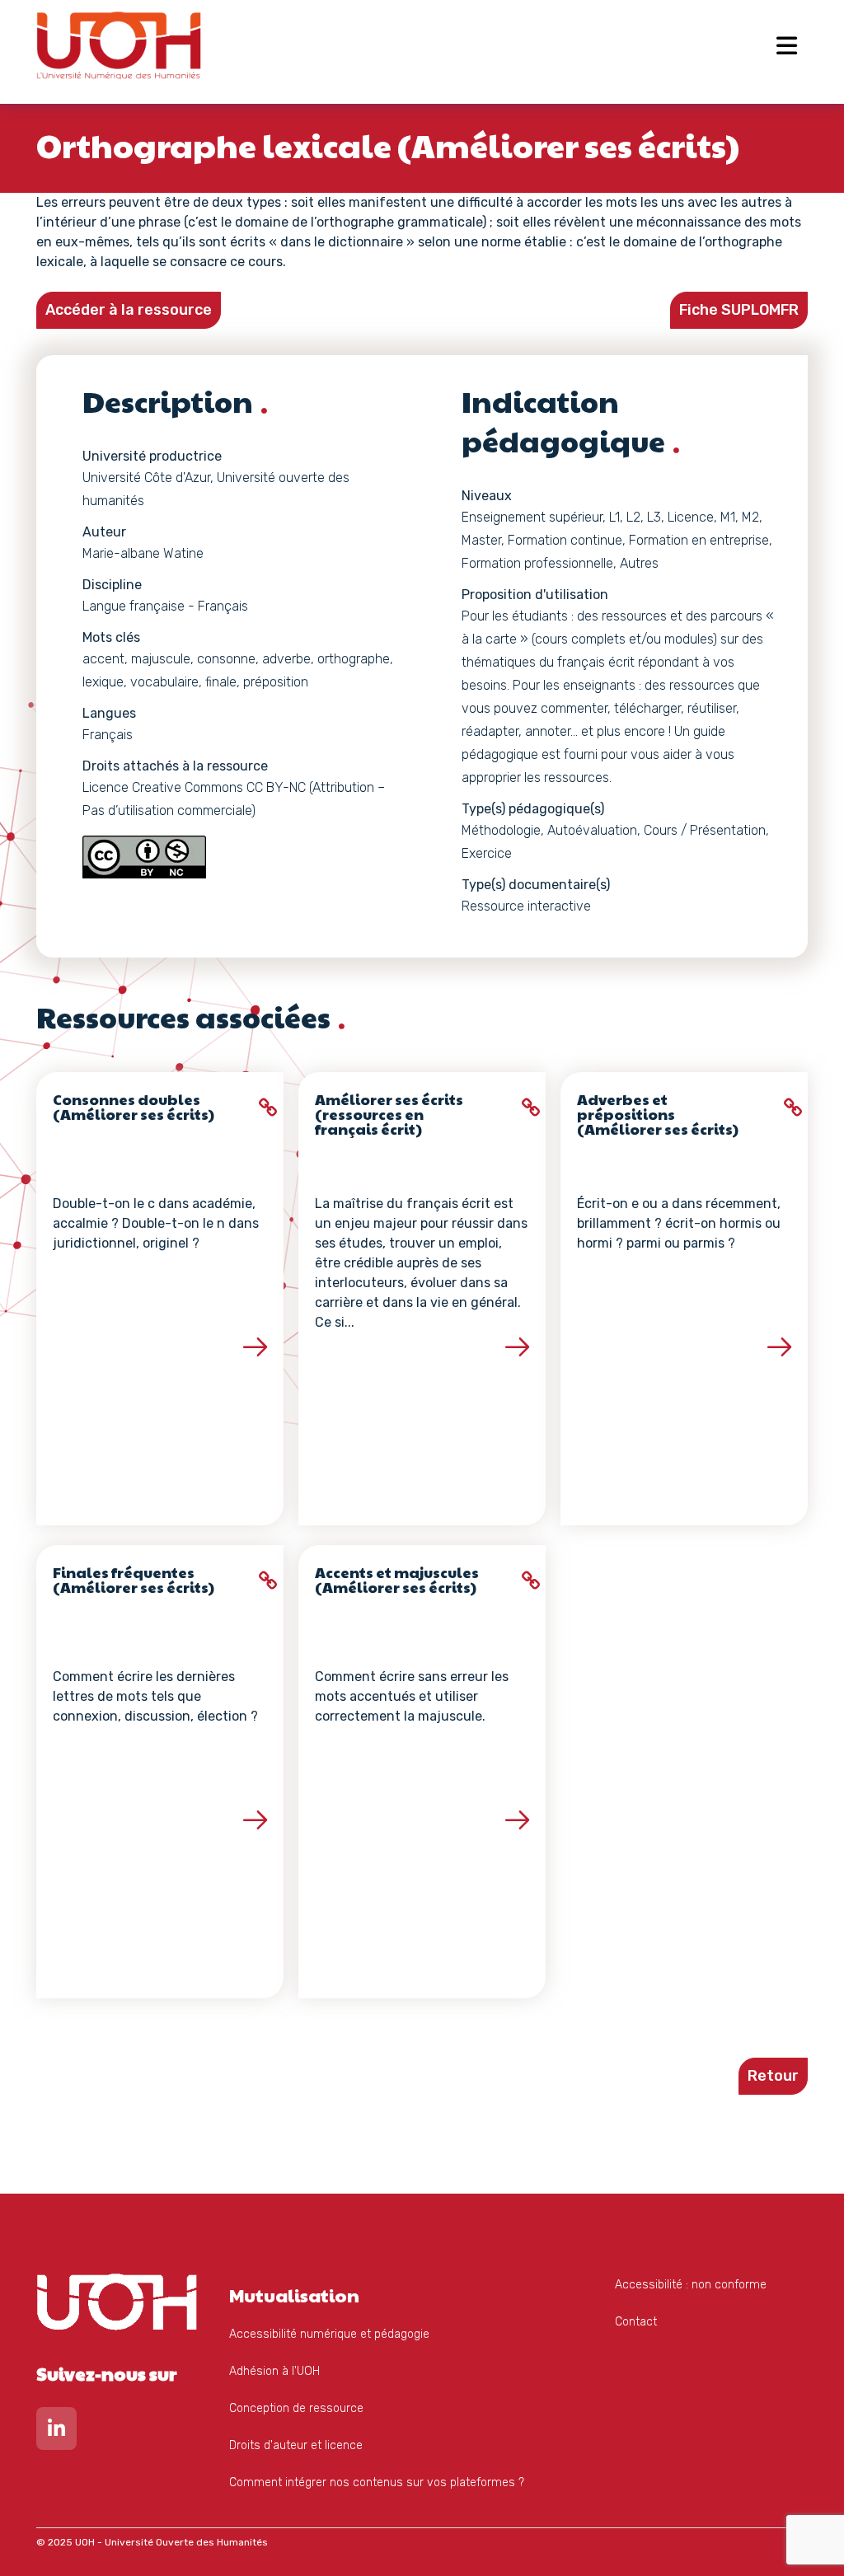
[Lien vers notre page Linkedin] (56, 2432)
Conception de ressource (296, 2408)
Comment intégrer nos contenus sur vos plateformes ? (377, 2482)
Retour (773, 2076)
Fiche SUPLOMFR (739, 310)
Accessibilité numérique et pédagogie (329, 2334)
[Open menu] (787, 45)
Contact (636, 2322)
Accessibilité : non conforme (691, 2285)
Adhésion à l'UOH (274, 2371)
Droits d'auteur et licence (296, 2445)
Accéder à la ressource (129, 310)
